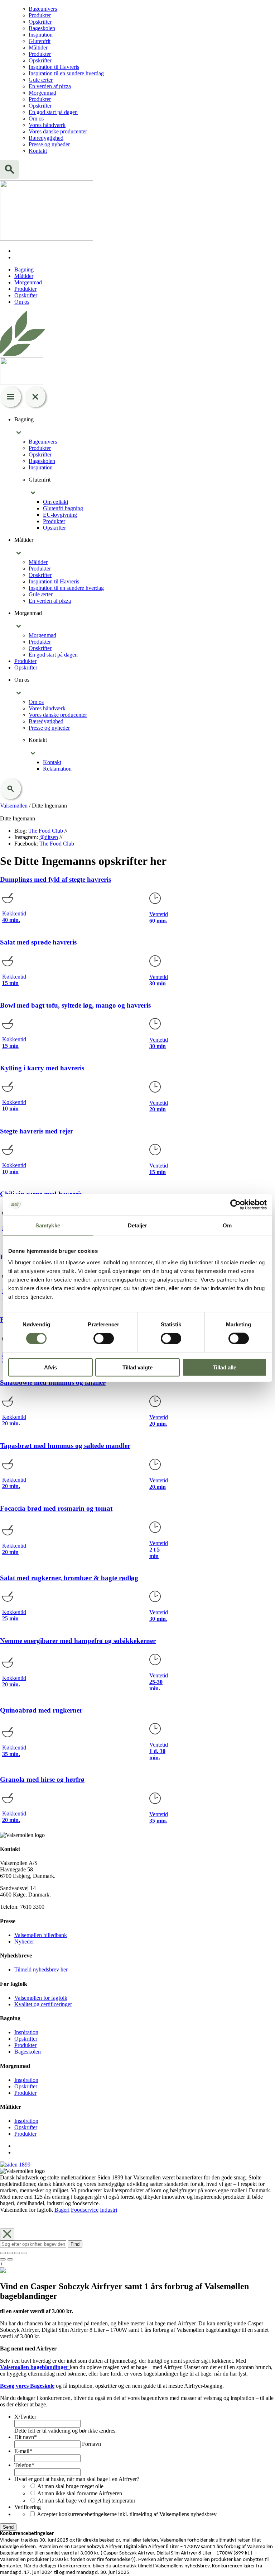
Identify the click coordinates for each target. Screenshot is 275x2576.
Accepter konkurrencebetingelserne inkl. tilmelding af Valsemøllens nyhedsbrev (127, 2514)
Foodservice (85, 2210)
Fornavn (91, 2444)
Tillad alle (225, 1367)
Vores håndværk (47, 125)
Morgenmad (42, 93)
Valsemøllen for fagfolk (41, 1998)
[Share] (10, 2253)
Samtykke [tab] (48, 1225)
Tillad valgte (137, 1367)
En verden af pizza (50, 86)
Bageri (62, 2210)
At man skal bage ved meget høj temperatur (86, 2501)
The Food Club (46, 831)
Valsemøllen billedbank (41, 1935)
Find (75, 2244)
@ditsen (49, 837)
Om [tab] (227, 1225)
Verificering (28, 2507)
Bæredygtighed (46, 138)
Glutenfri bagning (63, 508)
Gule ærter (41, 80)
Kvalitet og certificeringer (43, 2004)
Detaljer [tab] (138, 1225)
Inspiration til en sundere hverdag (66, 73)
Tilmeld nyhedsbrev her (41, 1969)
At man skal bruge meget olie (70, 2486)
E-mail (23, 2451)
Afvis (50, 1367)
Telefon (24, 2465)
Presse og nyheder (49, 144)
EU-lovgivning (60, 515)
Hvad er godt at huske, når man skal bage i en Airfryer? (77, 2479)
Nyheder (24, 1942)
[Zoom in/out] (24, 2253)
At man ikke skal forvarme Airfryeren (80, 2493)
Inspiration (41, 35)
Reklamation (57, 769)
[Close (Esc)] (3, 2253)
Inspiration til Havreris (54, 67)
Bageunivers (43, 9)
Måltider (38, 48)
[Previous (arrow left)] (3, 2259)
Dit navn (26, 2437)
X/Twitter (25, 2417)
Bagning (24, 269)
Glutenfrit (40, 41)
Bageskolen (42, 28)
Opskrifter (40, 22)
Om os (36, 119)
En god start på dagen (53, 112)
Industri (108, 2210)
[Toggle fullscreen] (17, 2253)
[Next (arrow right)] (10, 2259)
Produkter (40, 15)
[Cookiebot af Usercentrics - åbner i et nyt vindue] (235, 1205)
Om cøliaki (56, 502)
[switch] (104, 1339)
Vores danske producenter (58, 131)
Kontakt (38, 151)
